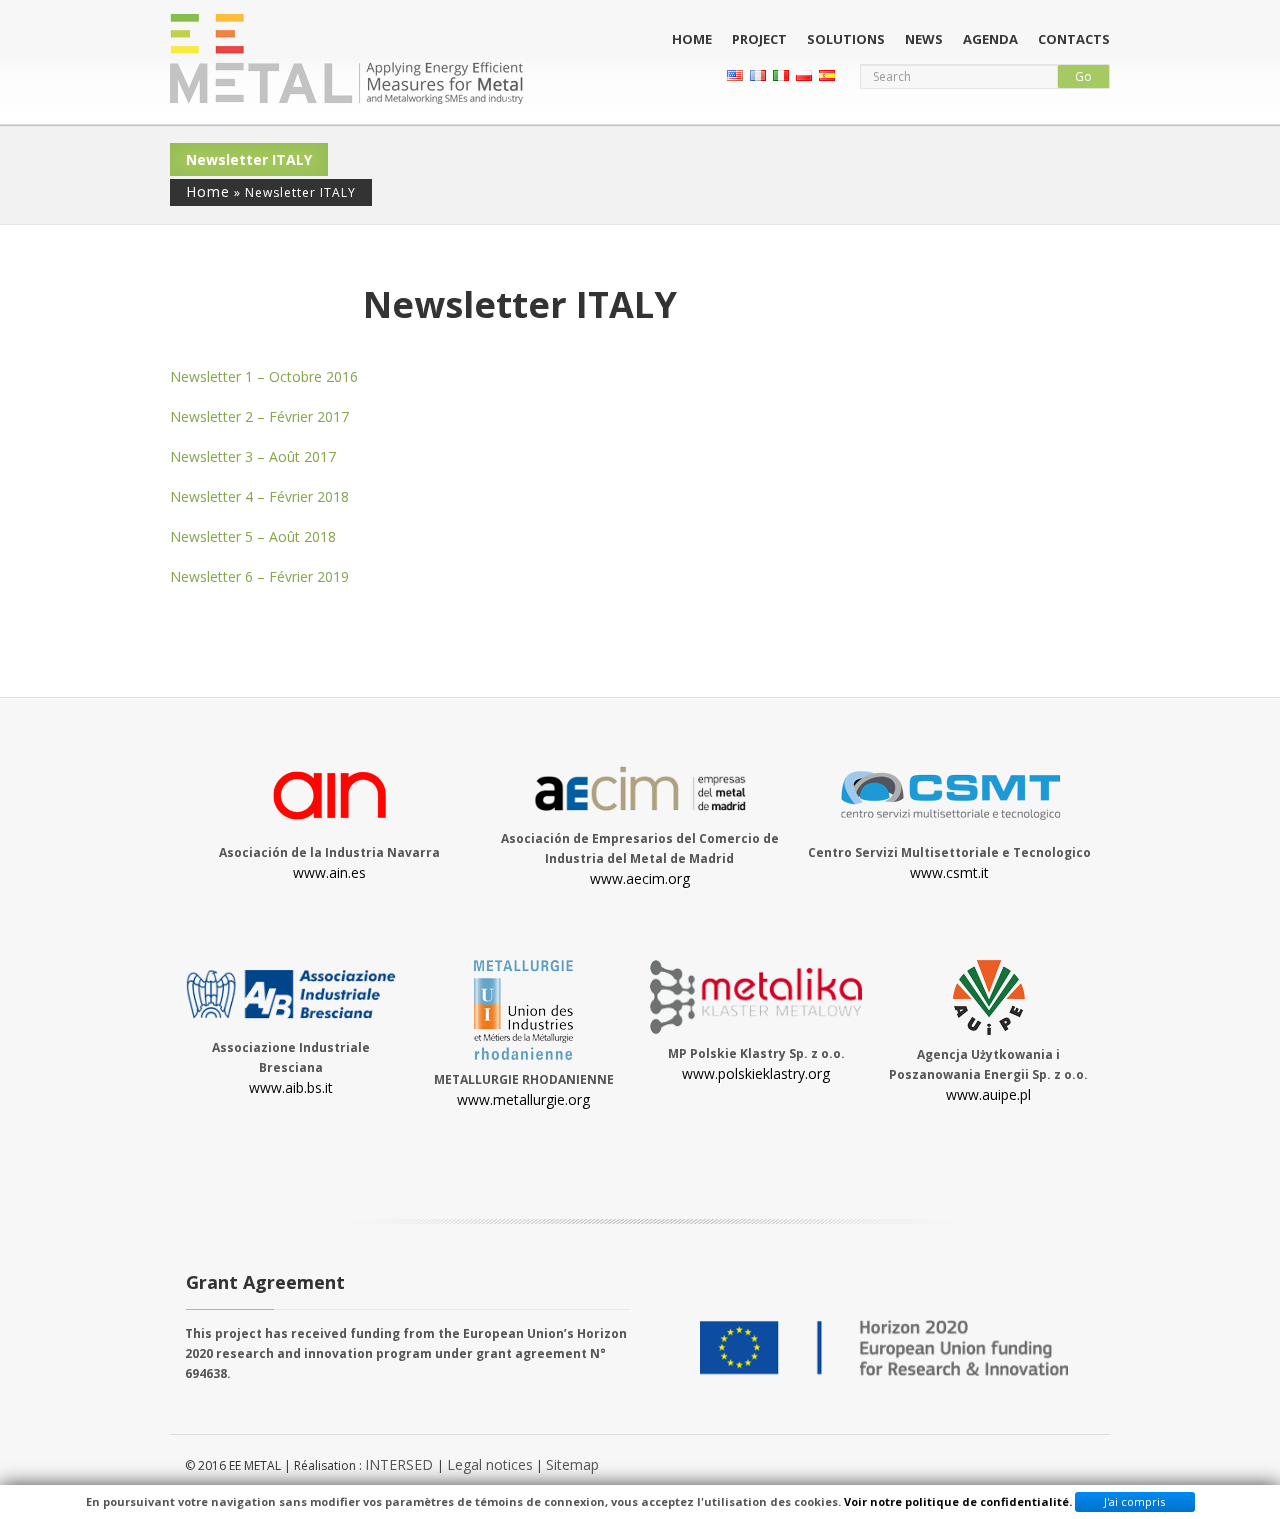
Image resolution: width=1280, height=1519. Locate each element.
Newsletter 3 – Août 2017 (253, 456)
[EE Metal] (346, 59)
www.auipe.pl (988, 1094)
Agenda (990, 39)
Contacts (1074, 39)
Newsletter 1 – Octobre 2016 (264, 376)
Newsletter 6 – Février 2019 (259, 576)
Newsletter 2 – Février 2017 (259, 416)
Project (759, 39)
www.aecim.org (640, 878)
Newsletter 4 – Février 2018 (259, 496)
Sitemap (572, 1464)
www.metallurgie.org (523, 1099)
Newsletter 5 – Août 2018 (253, 536)
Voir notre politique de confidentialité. (958, 1501)
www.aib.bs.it (291, 1087)
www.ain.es (329, 872)
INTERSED (401, 1464)
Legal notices (490, 1464)
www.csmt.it (949, 872)
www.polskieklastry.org (756, 1073)
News (924, 39)
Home (692, 39)
